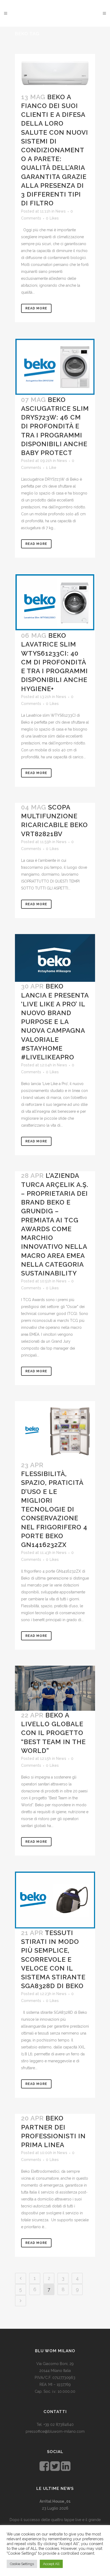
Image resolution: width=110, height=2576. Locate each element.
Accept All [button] (51, 2564)
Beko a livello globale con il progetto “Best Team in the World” (53, 1733)
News (61, 211)
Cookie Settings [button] (22, 2564)
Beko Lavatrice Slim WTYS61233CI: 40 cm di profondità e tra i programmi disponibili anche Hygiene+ (54, 662)
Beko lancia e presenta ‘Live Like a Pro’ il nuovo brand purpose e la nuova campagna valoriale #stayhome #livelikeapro (55, 1022)
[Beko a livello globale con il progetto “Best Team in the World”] (55, 1688)
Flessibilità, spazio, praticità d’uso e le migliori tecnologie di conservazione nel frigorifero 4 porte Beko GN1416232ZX (54, 1509)
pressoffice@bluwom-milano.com (55, 2431)
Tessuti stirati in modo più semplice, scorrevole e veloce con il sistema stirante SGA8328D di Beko (53, 1959)
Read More (36, 308)
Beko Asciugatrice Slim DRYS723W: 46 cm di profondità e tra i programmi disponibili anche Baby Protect (55, 426)
